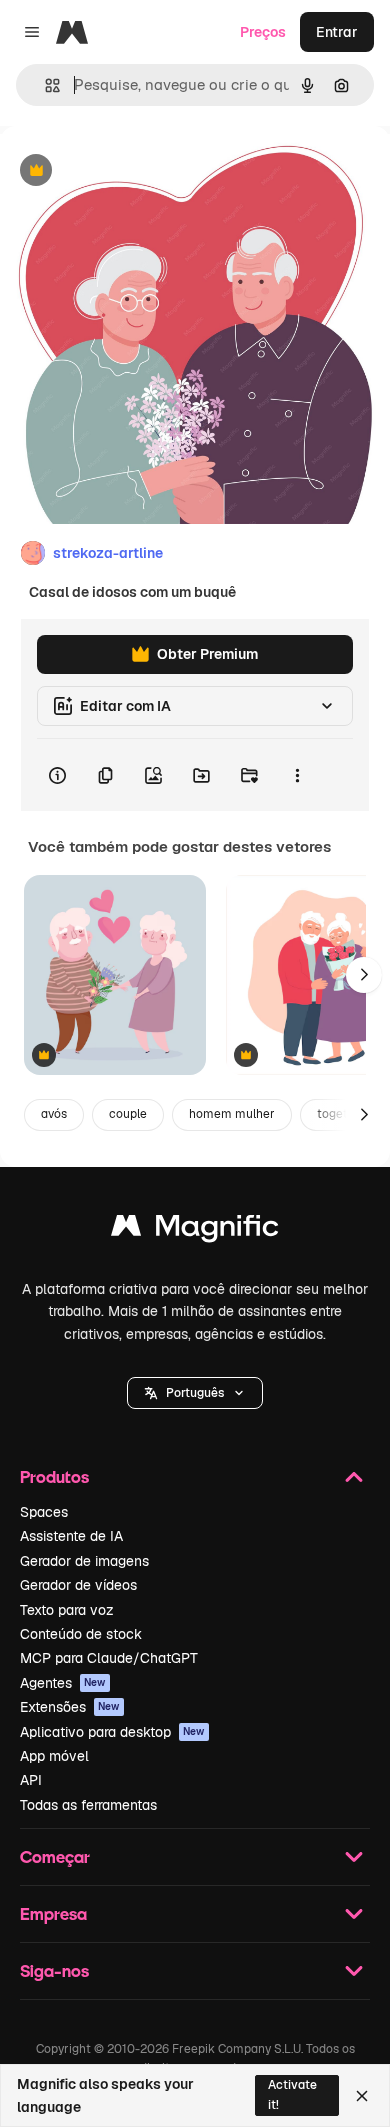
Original (128, 171)
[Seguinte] (364, 975)
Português (195, 1393)
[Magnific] (195, 1230)
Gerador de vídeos (78, 1585)
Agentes (63, 1683)
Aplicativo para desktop (112, 1732)
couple (128, 1114)
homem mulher (232, 1114)
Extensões (70, 1707)
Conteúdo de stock (81, 1634)
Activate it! (292, 2094)
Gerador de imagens (84, 1561)
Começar (55, 1856)
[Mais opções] (297, 775)
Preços (263, 32)
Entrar (337, 32)
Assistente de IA (71, 1536)
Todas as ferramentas (88, 1805)
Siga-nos (54, 1970)
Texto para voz (67, 1610)
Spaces (44, 1512)
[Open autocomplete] (44, 85)
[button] (195, 1393)
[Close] (362, 2096)
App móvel (54, 1756)
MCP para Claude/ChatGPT (109, 1658)
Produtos (54, 1476)
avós (54, 1114)
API (31, 1780)
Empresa (53, 1913)
